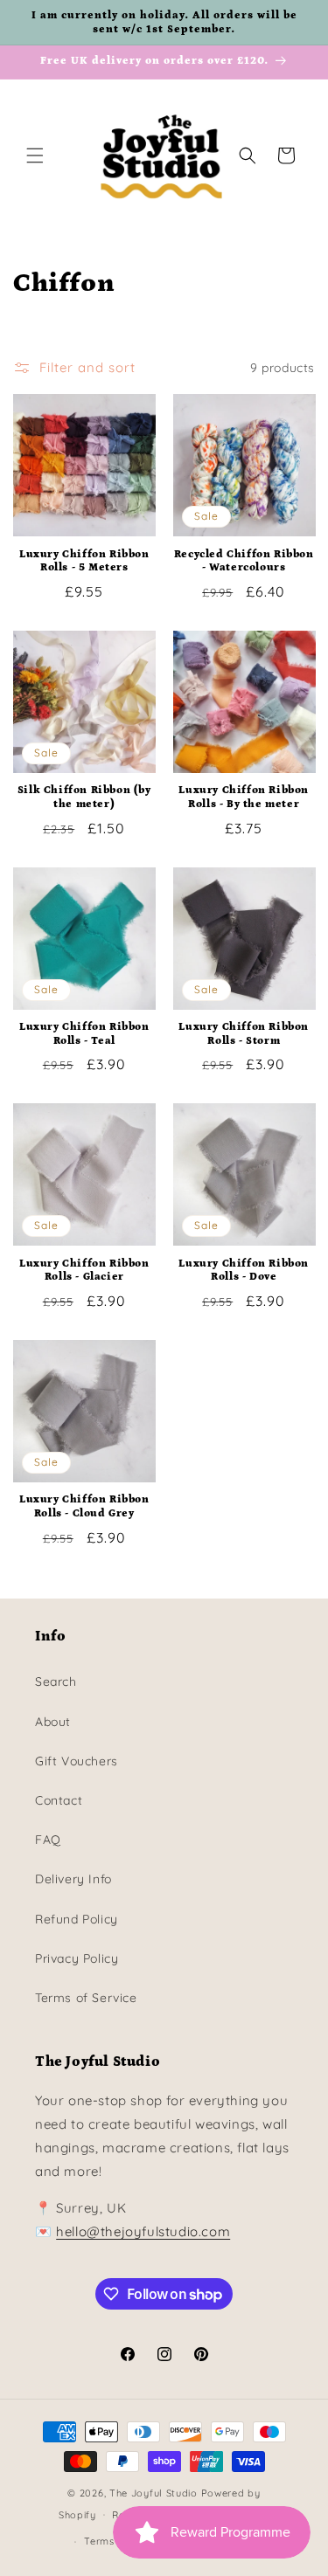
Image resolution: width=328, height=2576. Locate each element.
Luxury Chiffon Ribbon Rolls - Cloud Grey (84, 1506)
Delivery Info (73, 1879)
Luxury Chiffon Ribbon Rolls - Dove (244, 1271)
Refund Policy (77, 1919)
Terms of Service (86, 1998)
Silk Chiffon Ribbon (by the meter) (84, 797)
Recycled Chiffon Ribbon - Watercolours (244, 561)
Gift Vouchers (77, 1761)
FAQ (48, 1840)
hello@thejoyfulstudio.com (143, 2231)
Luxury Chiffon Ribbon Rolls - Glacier (84, 1271)
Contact (59, 1800)
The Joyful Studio (154, 2493)
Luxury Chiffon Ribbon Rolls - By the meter (244, 797)
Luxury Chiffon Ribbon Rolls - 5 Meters (84, 561)
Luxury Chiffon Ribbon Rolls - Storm (244, 1034)
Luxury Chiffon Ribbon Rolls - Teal (84, 1034)
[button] (35, 155)
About (53, 1722)
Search (56, 1682)
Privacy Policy (77, 1958)
